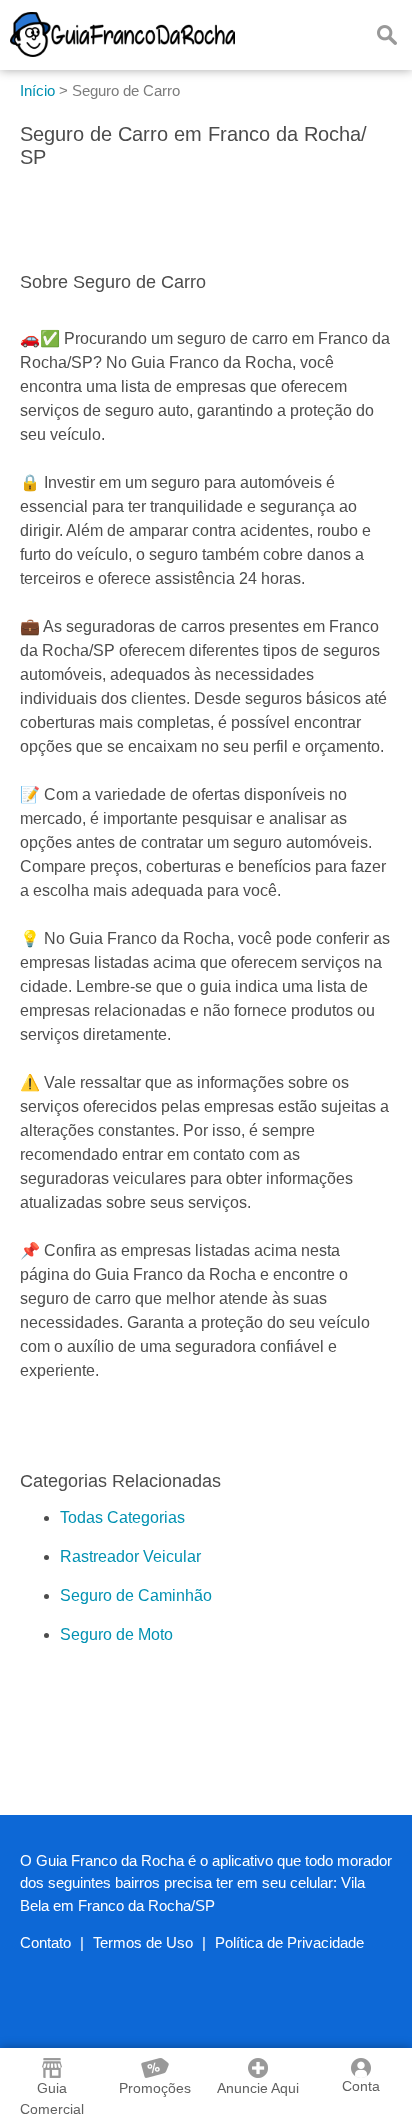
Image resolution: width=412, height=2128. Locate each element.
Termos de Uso (143, 1942)
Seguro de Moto (116, 1634)
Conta (361, 2086)
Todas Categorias (122, 1517)
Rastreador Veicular (130, 1556)
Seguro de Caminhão (136, 1595)
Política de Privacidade (289, 1942)
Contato (45, 1942)
